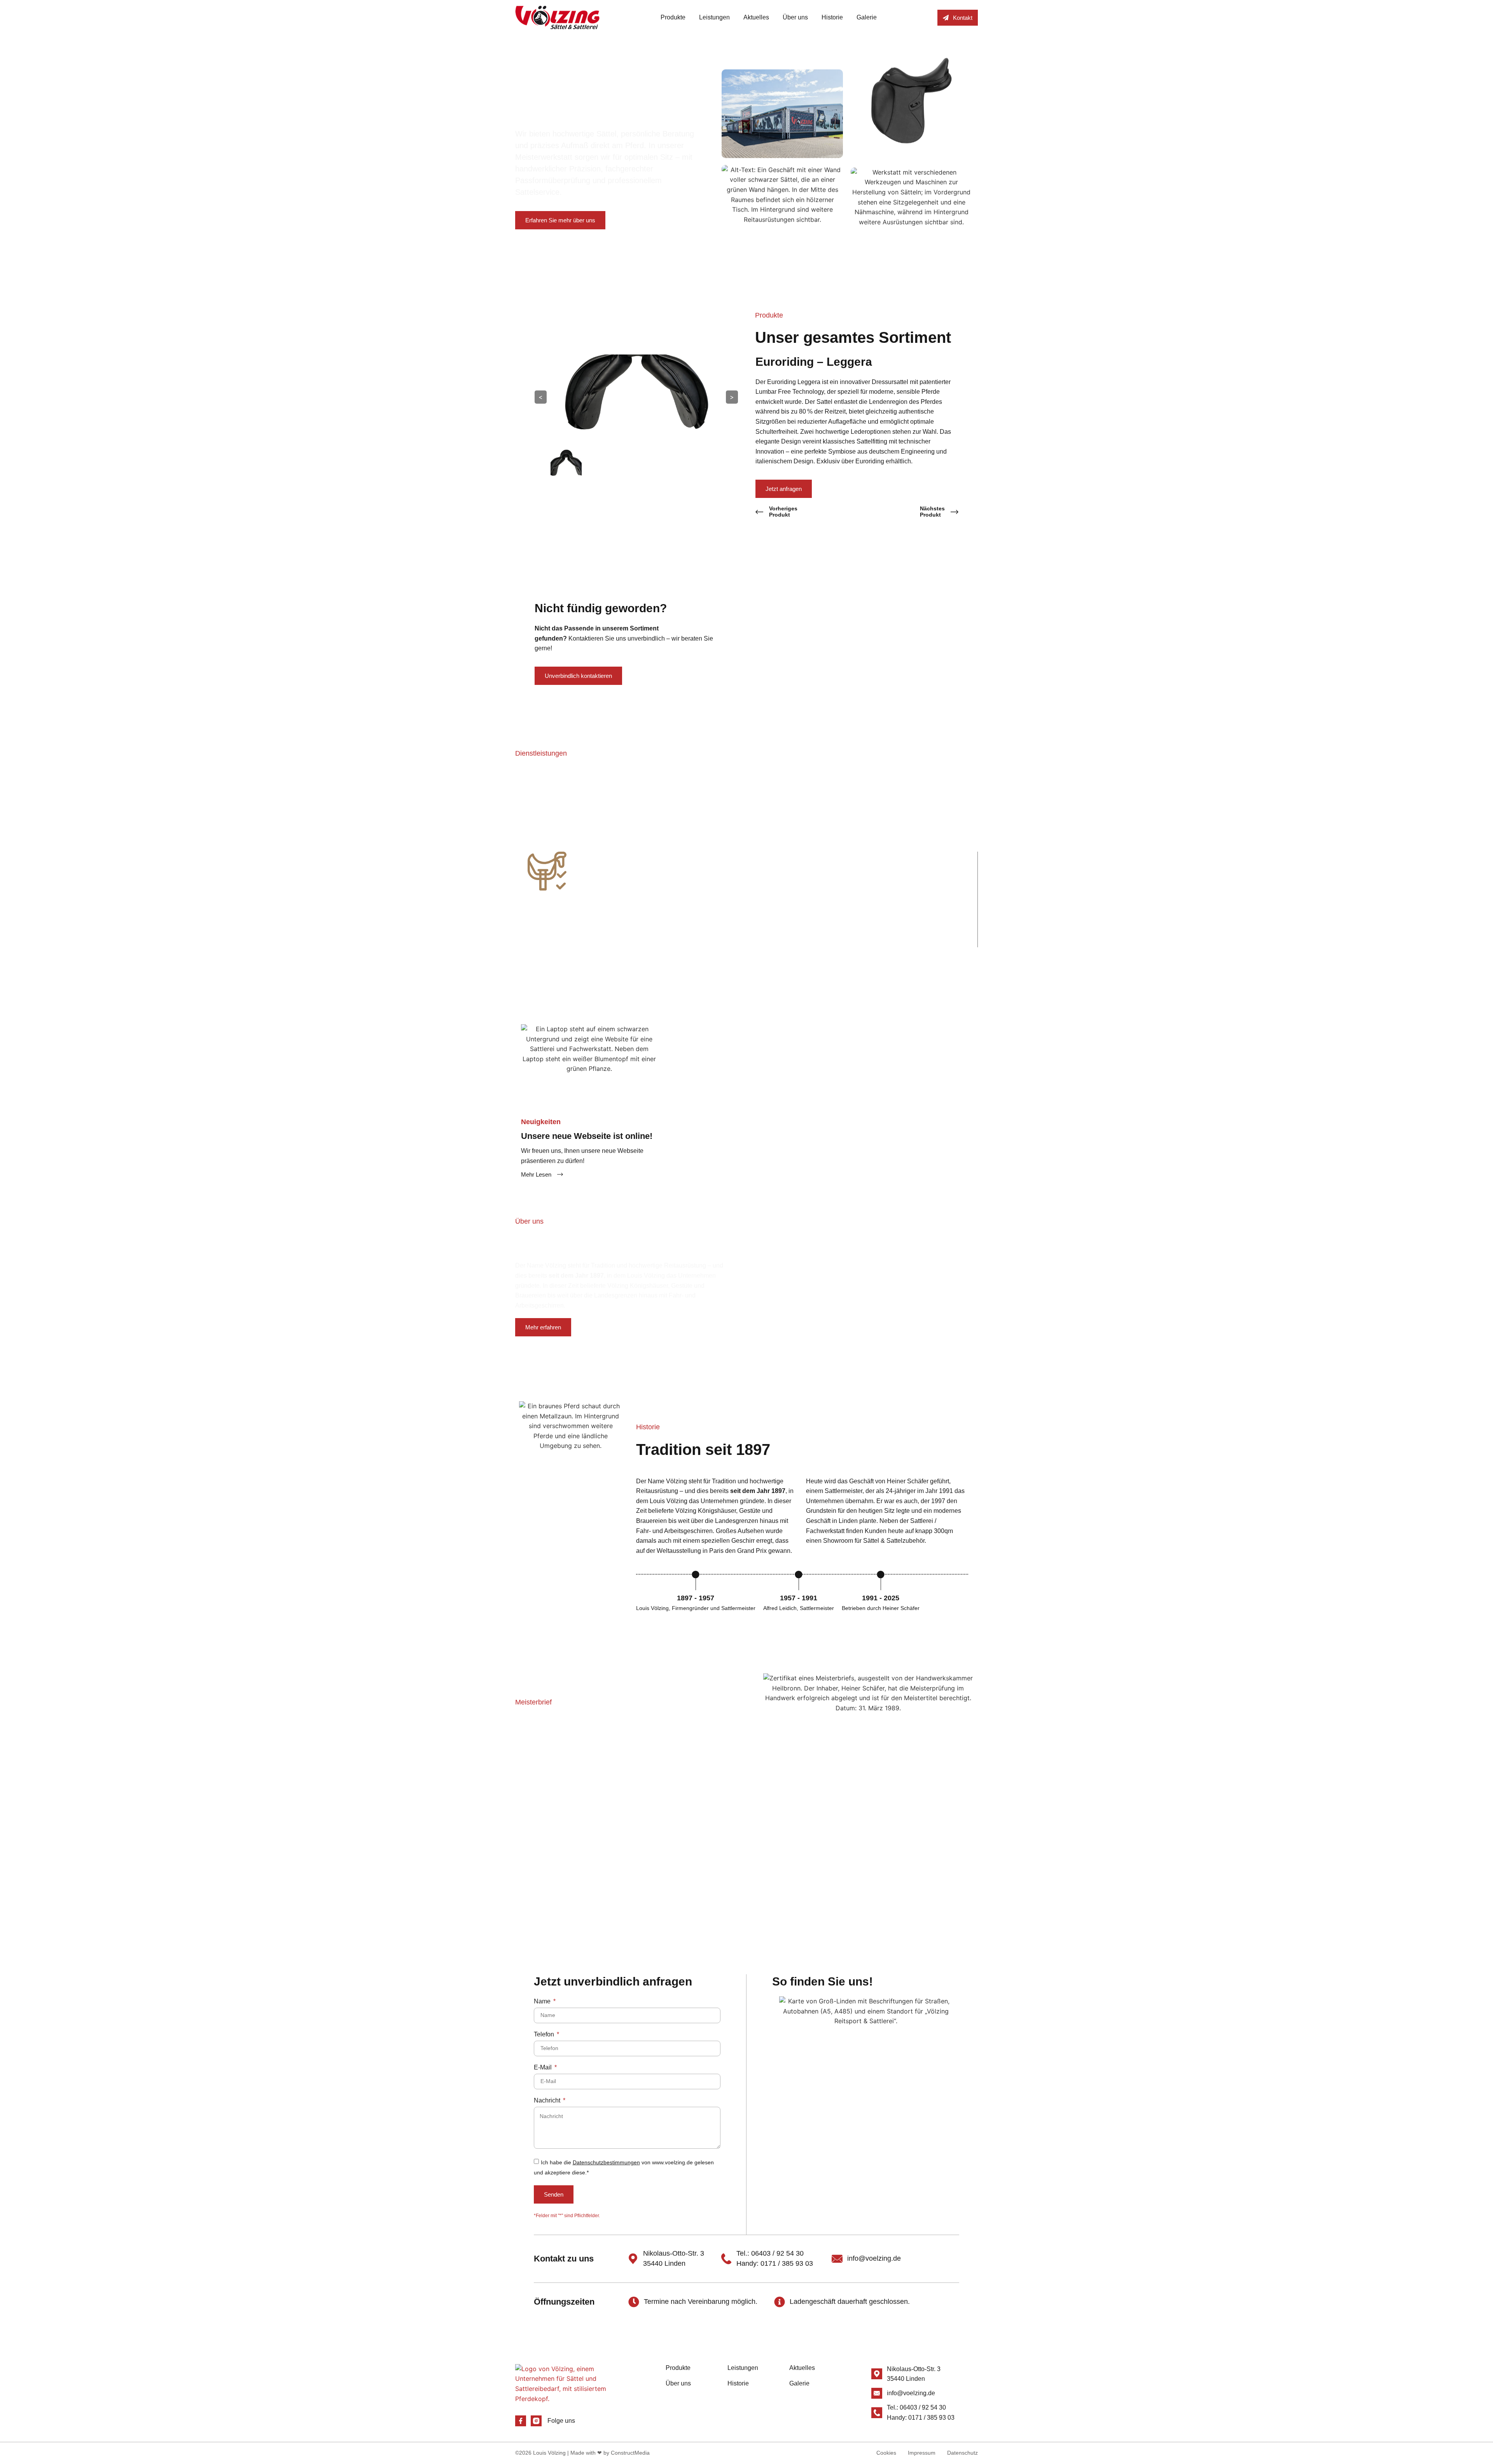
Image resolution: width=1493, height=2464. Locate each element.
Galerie (867, 17)
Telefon (545, 2034)
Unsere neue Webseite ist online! (587, 1136)
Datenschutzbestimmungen (606, 2162)
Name (543, 2001)
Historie (832, 17)
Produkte (673, 17)
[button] (507, 894)
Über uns (795, 17)
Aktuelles (756, 17)
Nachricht (548, 2101)
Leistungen (714, 17)
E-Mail (544, 2068)
